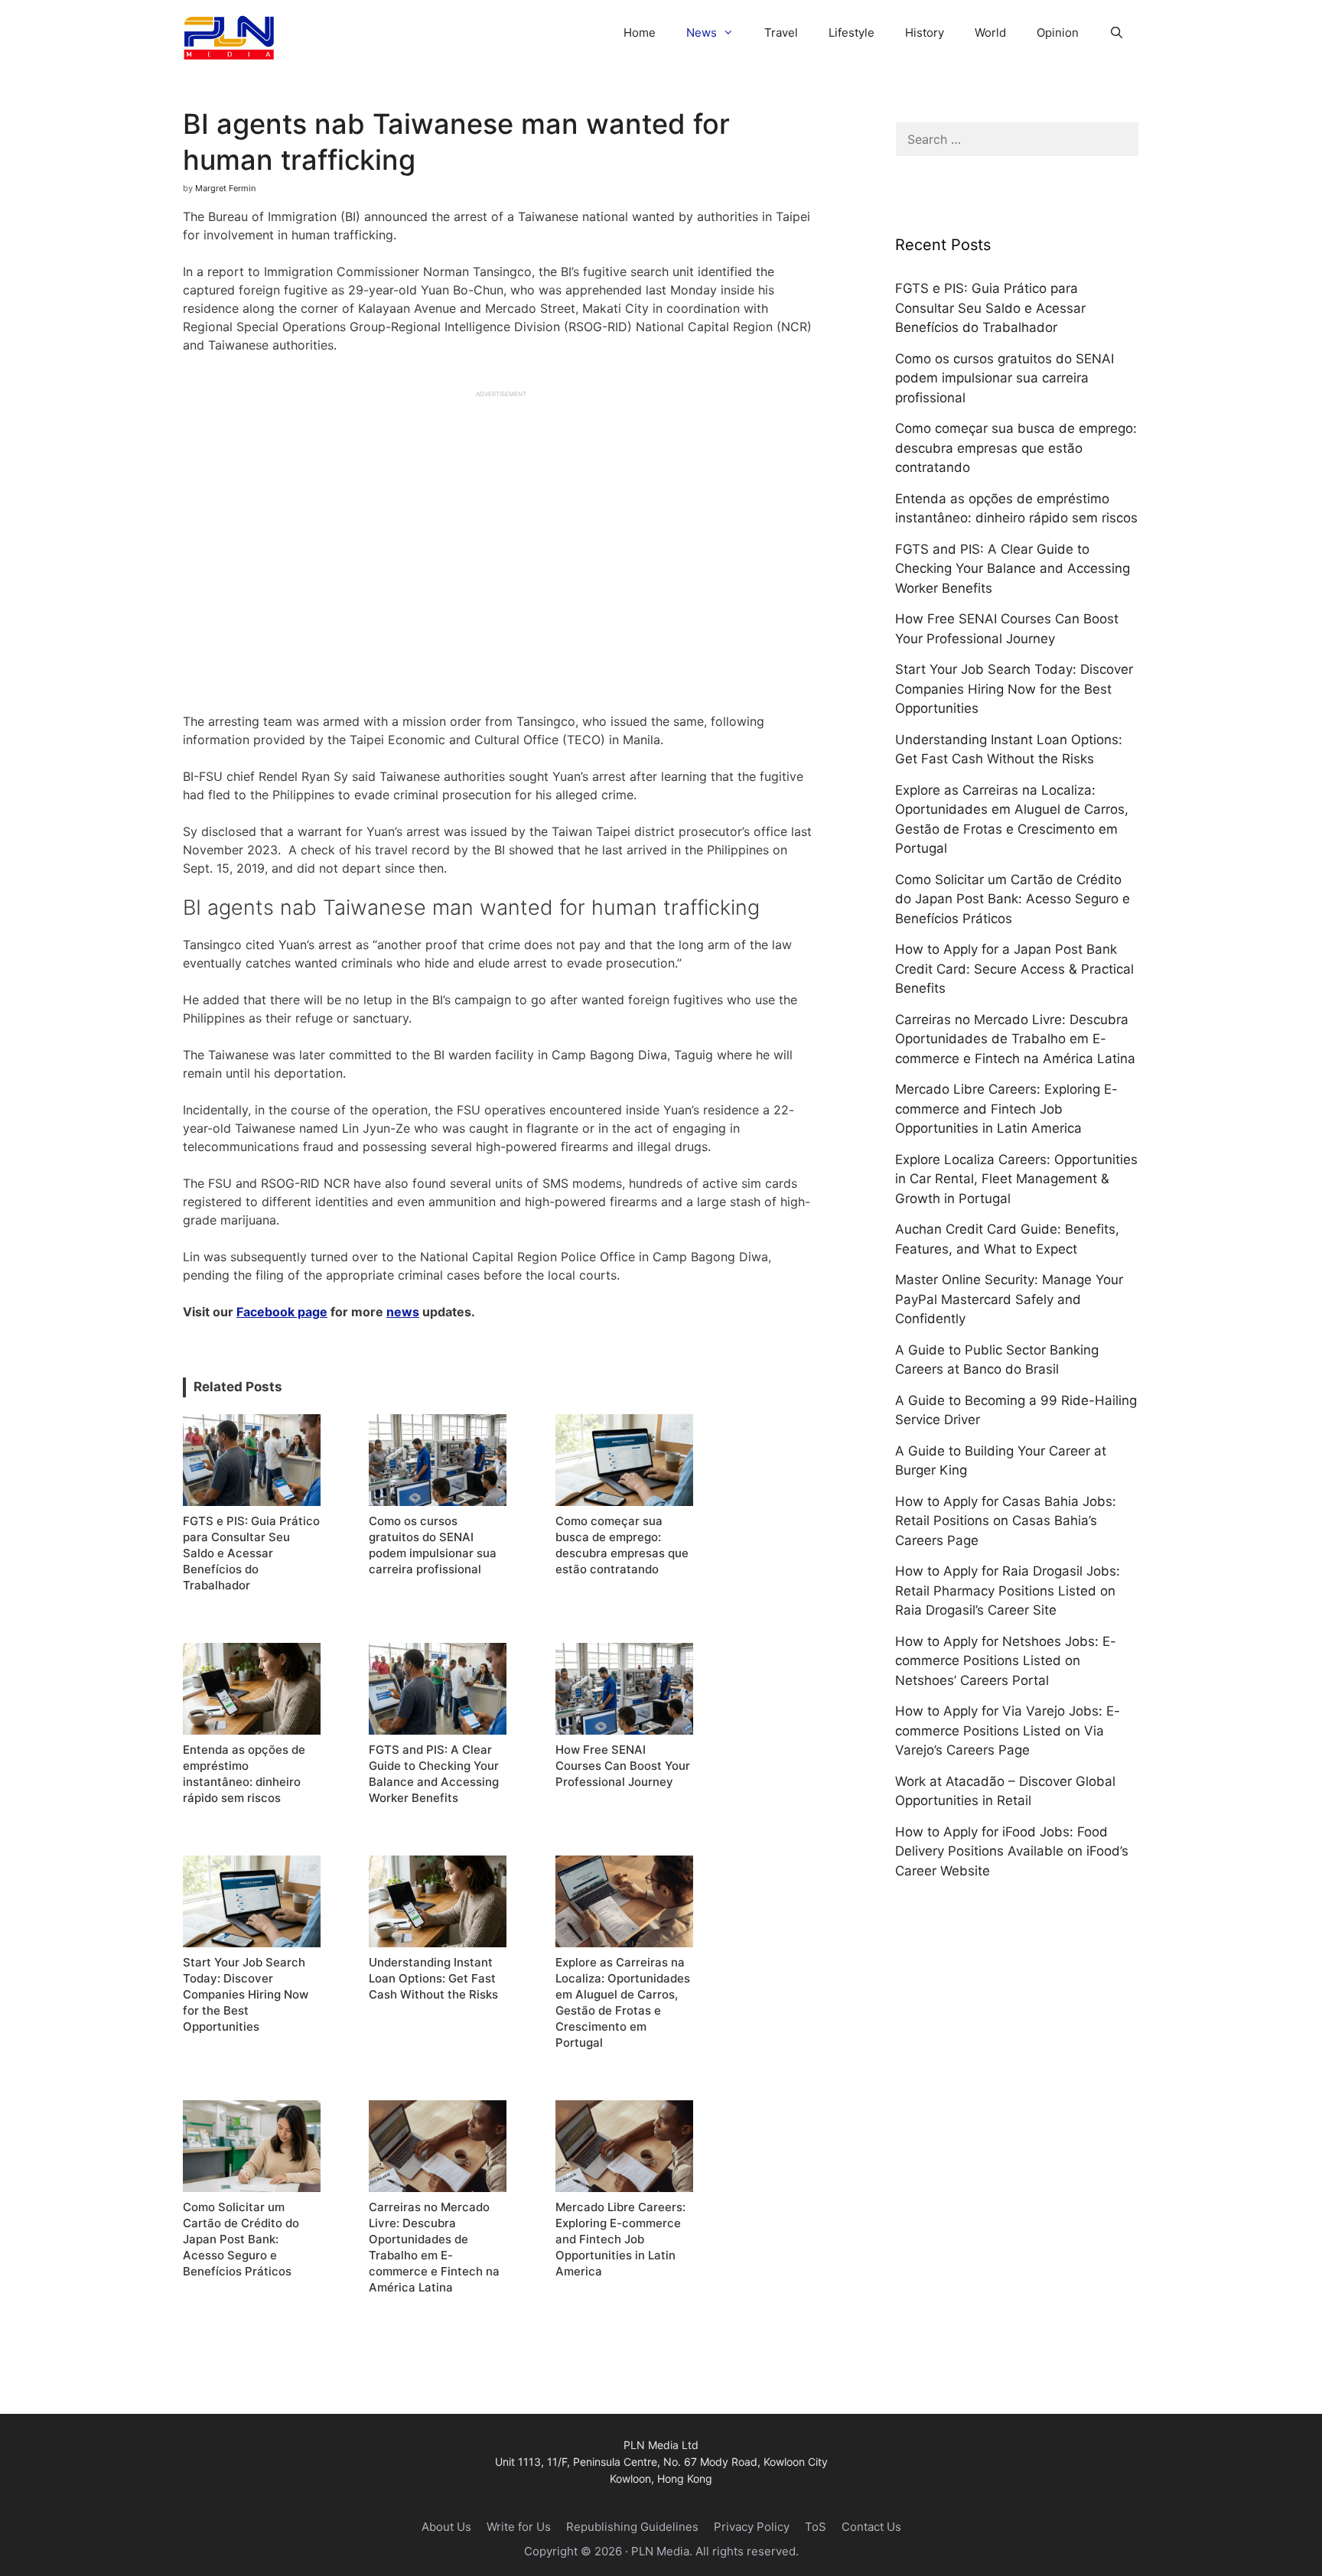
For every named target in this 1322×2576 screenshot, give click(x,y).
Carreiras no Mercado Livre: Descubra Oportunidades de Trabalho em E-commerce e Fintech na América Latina (1015, 1039)
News (702, 33)
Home (640, 33)
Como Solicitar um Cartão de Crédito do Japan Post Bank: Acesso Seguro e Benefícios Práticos (1013, 899)
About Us (446, 2527)
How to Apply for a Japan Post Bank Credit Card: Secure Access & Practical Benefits (1014, 969)
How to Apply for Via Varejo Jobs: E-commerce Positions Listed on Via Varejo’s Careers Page (1008, 1730)
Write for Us (519, 2527)
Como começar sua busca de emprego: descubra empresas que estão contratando (1016, 448)
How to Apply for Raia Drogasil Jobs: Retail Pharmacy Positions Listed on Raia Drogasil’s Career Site (1008, 1590)
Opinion (1058, 33)
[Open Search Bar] (1117, 33)
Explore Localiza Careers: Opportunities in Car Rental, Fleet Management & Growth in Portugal (1016, 1179)
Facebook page (282, 1312)
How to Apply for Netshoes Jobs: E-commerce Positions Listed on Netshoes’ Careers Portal (1006, 1661)
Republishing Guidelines (632, 2527)
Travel (781, 33)
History (925, 33)
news (403, 1312)
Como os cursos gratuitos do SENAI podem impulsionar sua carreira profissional (1005, 378)
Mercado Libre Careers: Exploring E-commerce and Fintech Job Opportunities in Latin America (1006, 1109)
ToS (816, 2527)
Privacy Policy (752, 2527)
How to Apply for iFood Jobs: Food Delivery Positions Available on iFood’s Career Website (1012, 1851)
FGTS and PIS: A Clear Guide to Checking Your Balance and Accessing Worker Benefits (1013, 569)
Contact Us (871, 2527)
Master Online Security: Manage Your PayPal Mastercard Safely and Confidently (1009, 1299)
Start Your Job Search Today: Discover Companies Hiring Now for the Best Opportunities (1014, 689)
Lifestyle (851, 33)
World (990, 33)
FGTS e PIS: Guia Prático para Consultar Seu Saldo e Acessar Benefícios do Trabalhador (990, 308)
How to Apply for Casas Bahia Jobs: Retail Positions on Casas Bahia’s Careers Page (1006, 1521)
